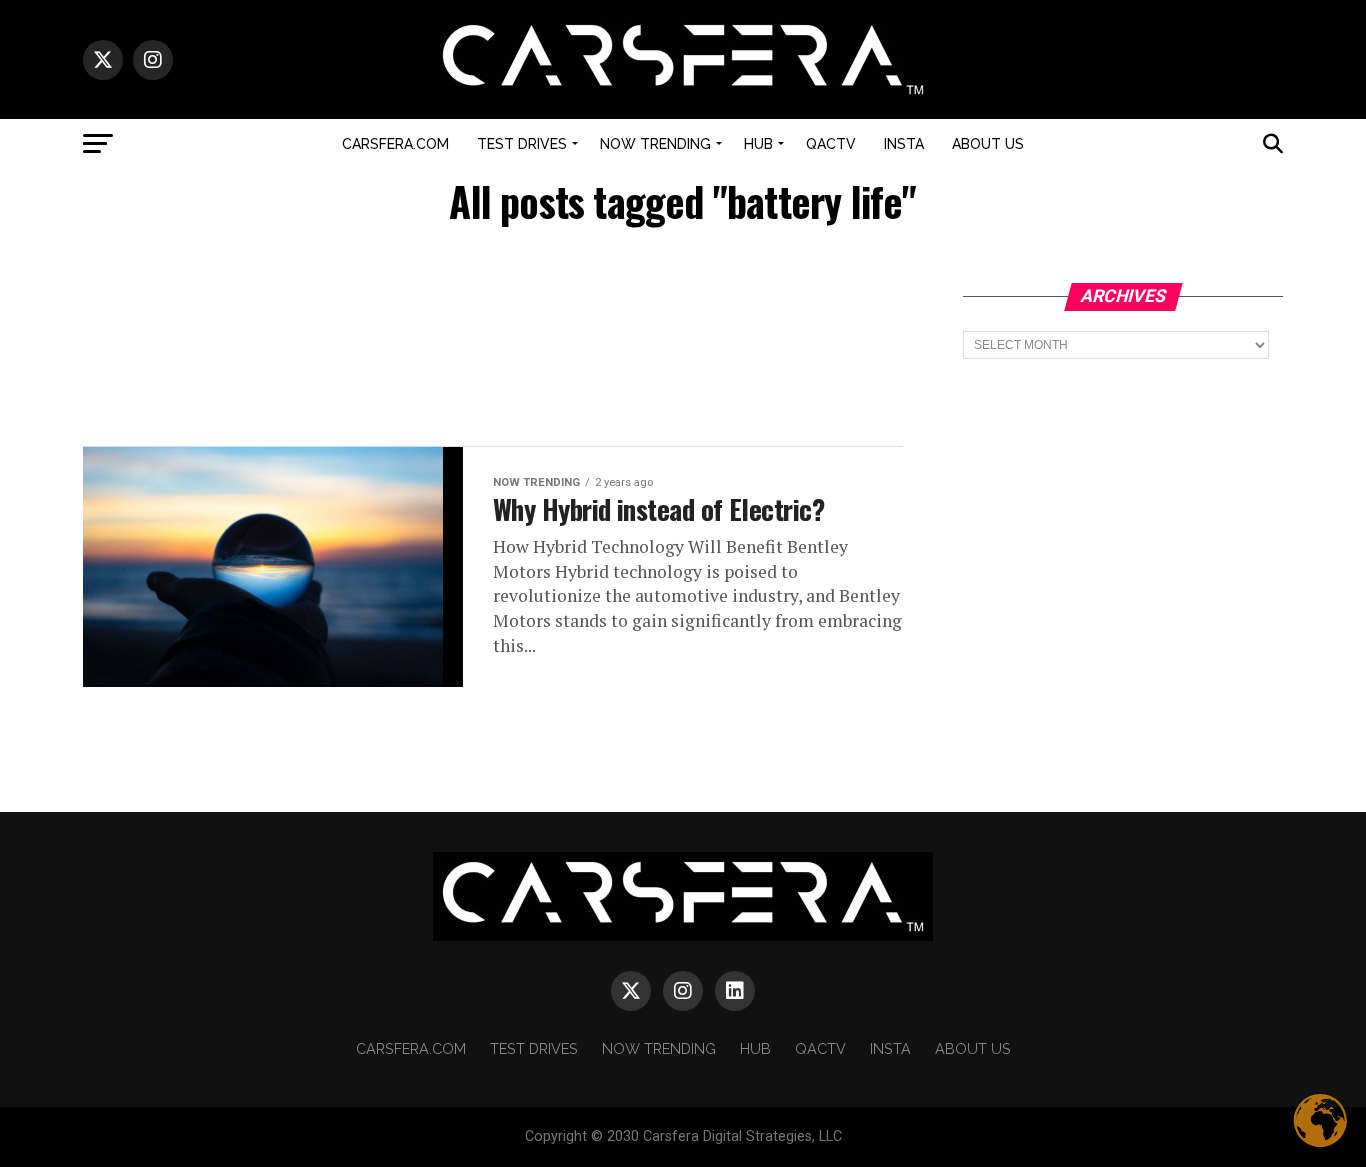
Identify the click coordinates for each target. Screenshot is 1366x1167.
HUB (758, 144)
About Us (988, 144)
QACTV (831, 144)
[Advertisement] (493, 338)
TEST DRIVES (522, 144)
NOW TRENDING (655, 144)
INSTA (904, 144)
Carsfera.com (395, 144)
